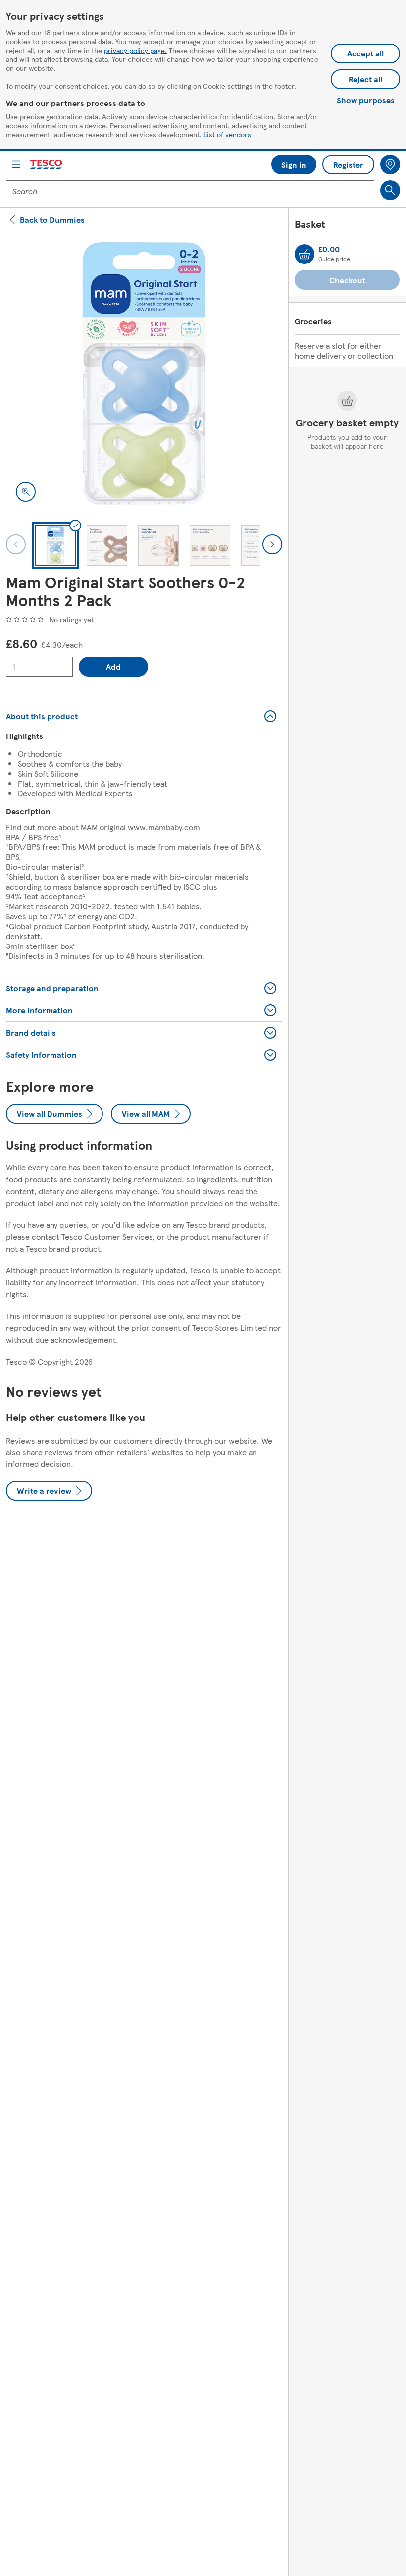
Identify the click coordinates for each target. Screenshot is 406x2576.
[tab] (55, 545)
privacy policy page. (135, 50)
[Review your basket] (304, 254)
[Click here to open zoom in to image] (26, 492)
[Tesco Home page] (47, 165)
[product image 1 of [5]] (144, 373)
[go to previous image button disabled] (16, 544)
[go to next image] (272, 544)
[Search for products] (390, 190)
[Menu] (16, 164)
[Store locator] (390, 164)
